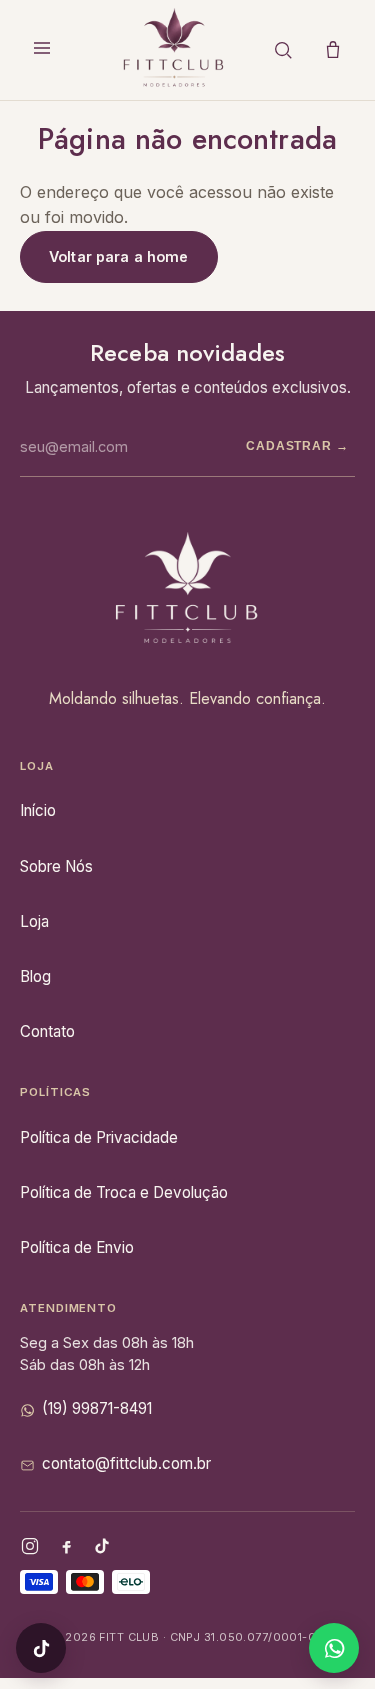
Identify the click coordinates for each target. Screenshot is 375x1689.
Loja (34, 921)
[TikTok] (102, 1546)
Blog (35, 976)
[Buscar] (283, 50)
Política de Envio (77, 1247)
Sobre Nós (56, 866)
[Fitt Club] (175, 50)
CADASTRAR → (297, 446)
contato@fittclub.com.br (126, 1463)
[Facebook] (66, 1546)
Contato (47, 1031)
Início (38, 810)
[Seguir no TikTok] (41, 1648)
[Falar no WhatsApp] (334, 1648)
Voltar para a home (119, 256)
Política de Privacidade (99, 1137)
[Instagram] (30, 1546)
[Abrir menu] (42, 50)
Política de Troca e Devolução (124, 1192)
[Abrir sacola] (333, 50)
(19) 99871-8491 (97, 1408)
